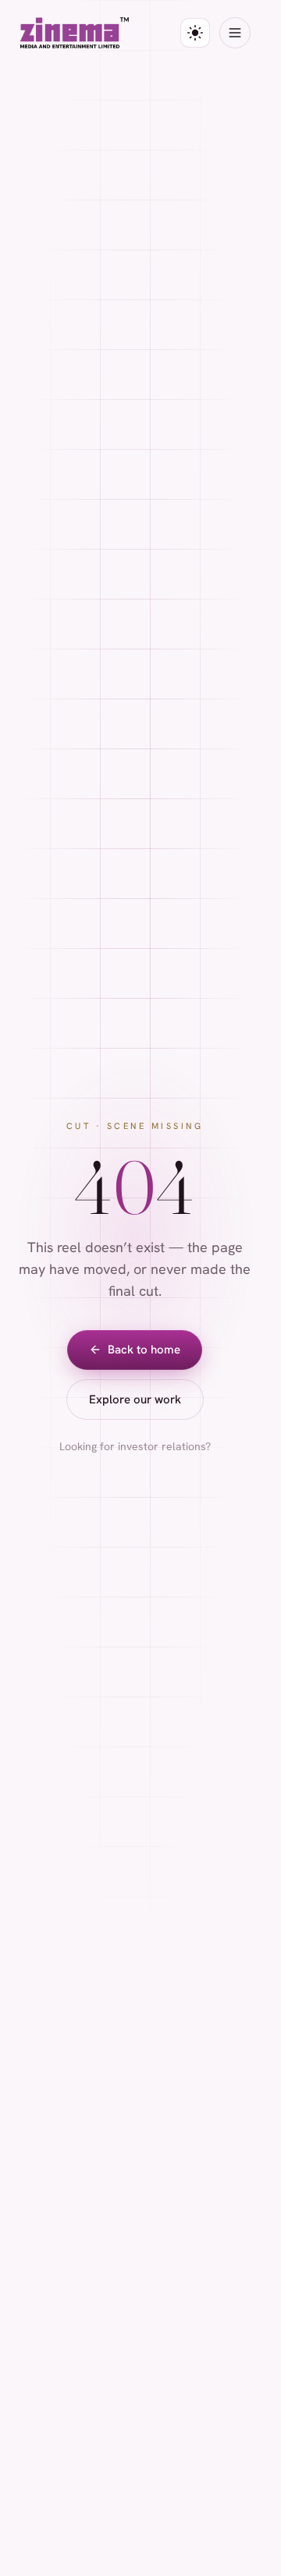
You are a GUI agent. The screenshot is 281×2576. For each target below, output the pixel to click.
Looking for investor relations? (135, 1446)
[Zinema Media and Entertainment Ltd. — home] (75, 33)
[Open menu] (235, 33)
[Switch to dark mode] (195, 33)
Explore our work (135, 1399)
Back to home (144, 1350)
